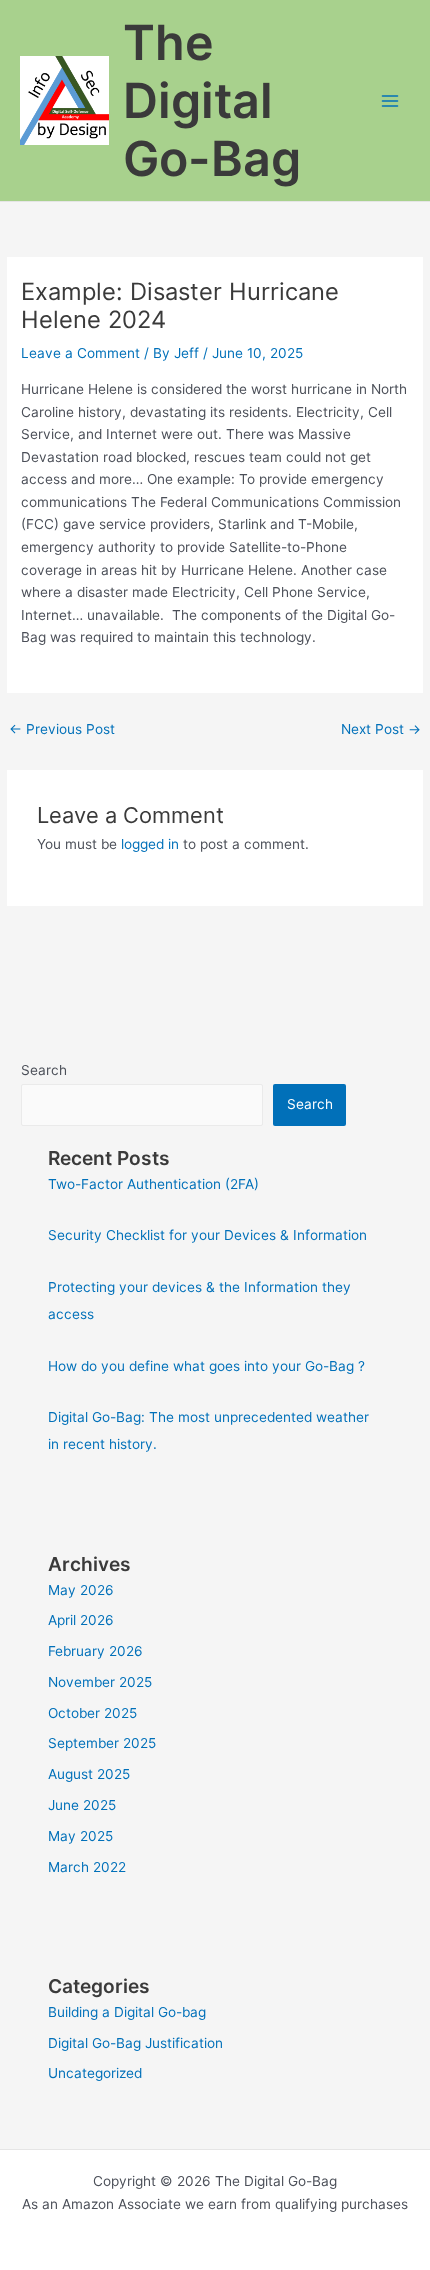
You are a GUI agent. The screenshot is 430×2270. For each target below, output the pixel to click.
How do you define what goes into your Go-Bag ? (206, 1366)
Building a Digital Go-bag (127, 2012)
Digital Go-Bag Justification (135, 2043)
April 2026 (81, 1620)
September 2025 (102, 1743)
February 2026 (95, 1651)
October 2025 (92, 1713)
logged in (150, 844)
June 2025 (82, 1805)
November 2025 (100, 1682)
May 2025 (80, 1836)
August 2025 (89, 1774)
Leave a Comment (80, 353)
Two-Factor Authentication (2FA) (153, 1184)
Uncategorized (95, 2073)
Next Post (381, 729)
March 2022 (87, 1867)
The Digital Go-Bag (212, 100)
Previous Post (62, 729)
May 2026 (81, 1590)
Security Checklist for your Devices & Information (207, 1235)
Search (44, 1070)
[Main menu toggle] (390, 100)
